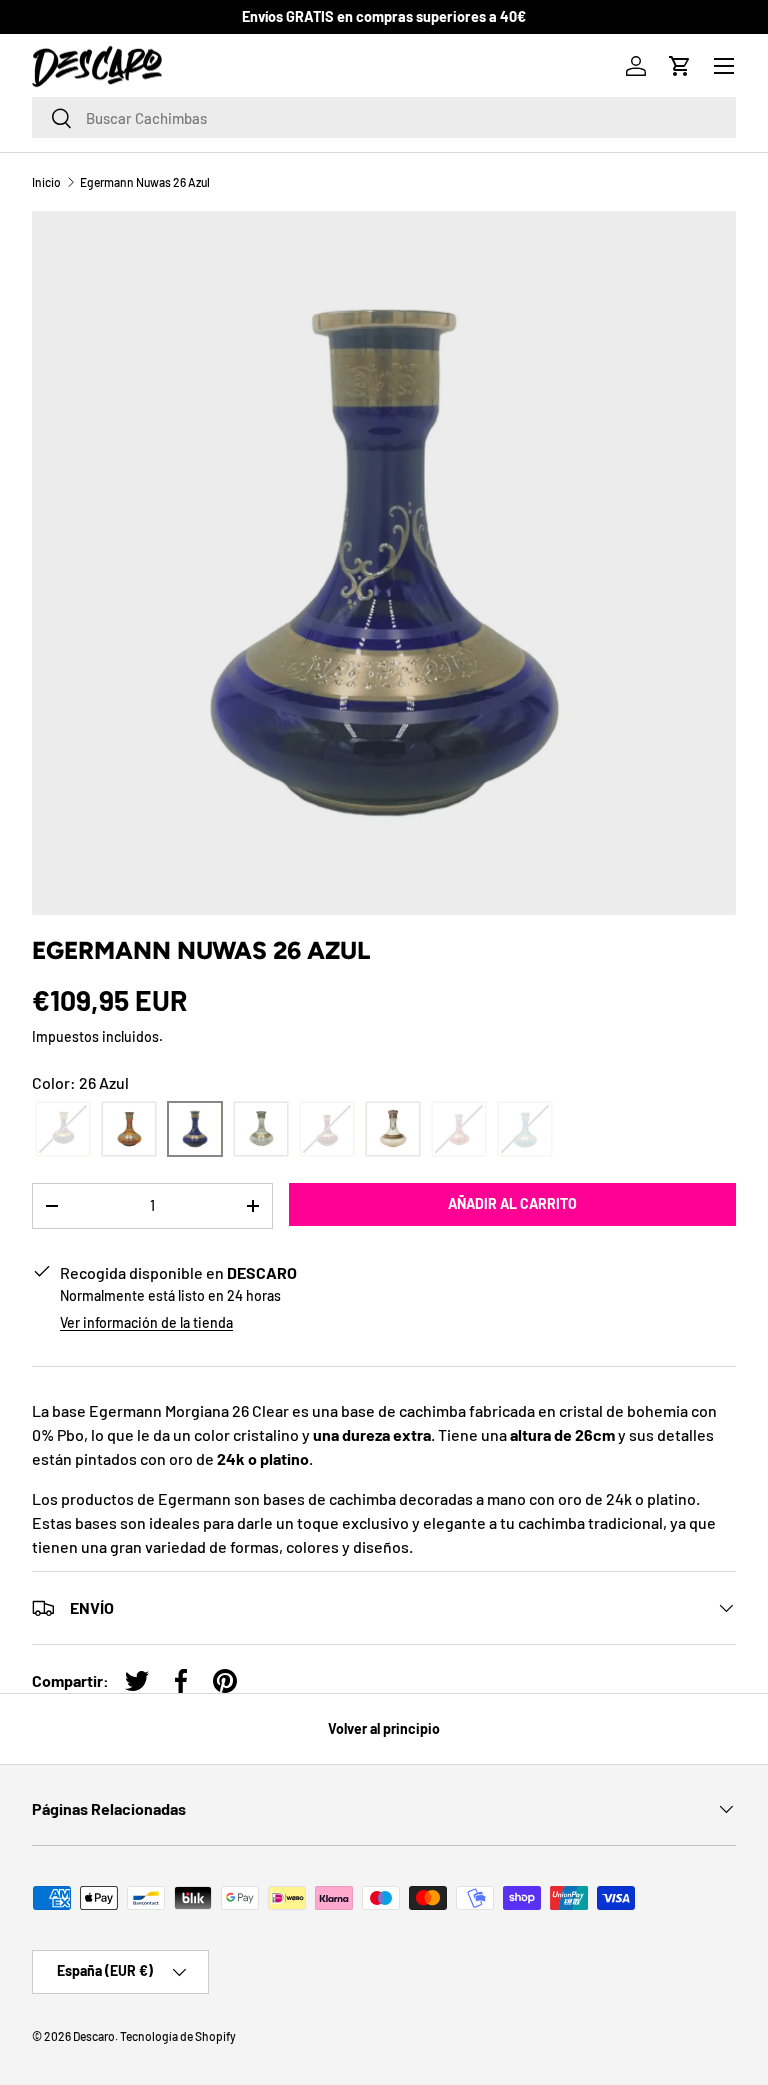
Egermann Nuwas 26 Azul (145, 182)
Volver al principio (384, 1728)
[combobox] (384, 117)
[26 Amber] (129, 1129)
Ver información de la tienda (146, 1322)
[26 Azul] (195, 1129)
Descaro (94, 2036)
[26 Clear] (261, 1129)
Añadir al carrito (512, 1203)
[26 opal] (393, 1129)
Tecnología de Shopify (178, 2036)
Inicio (46, 182)
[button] (680, 66)
